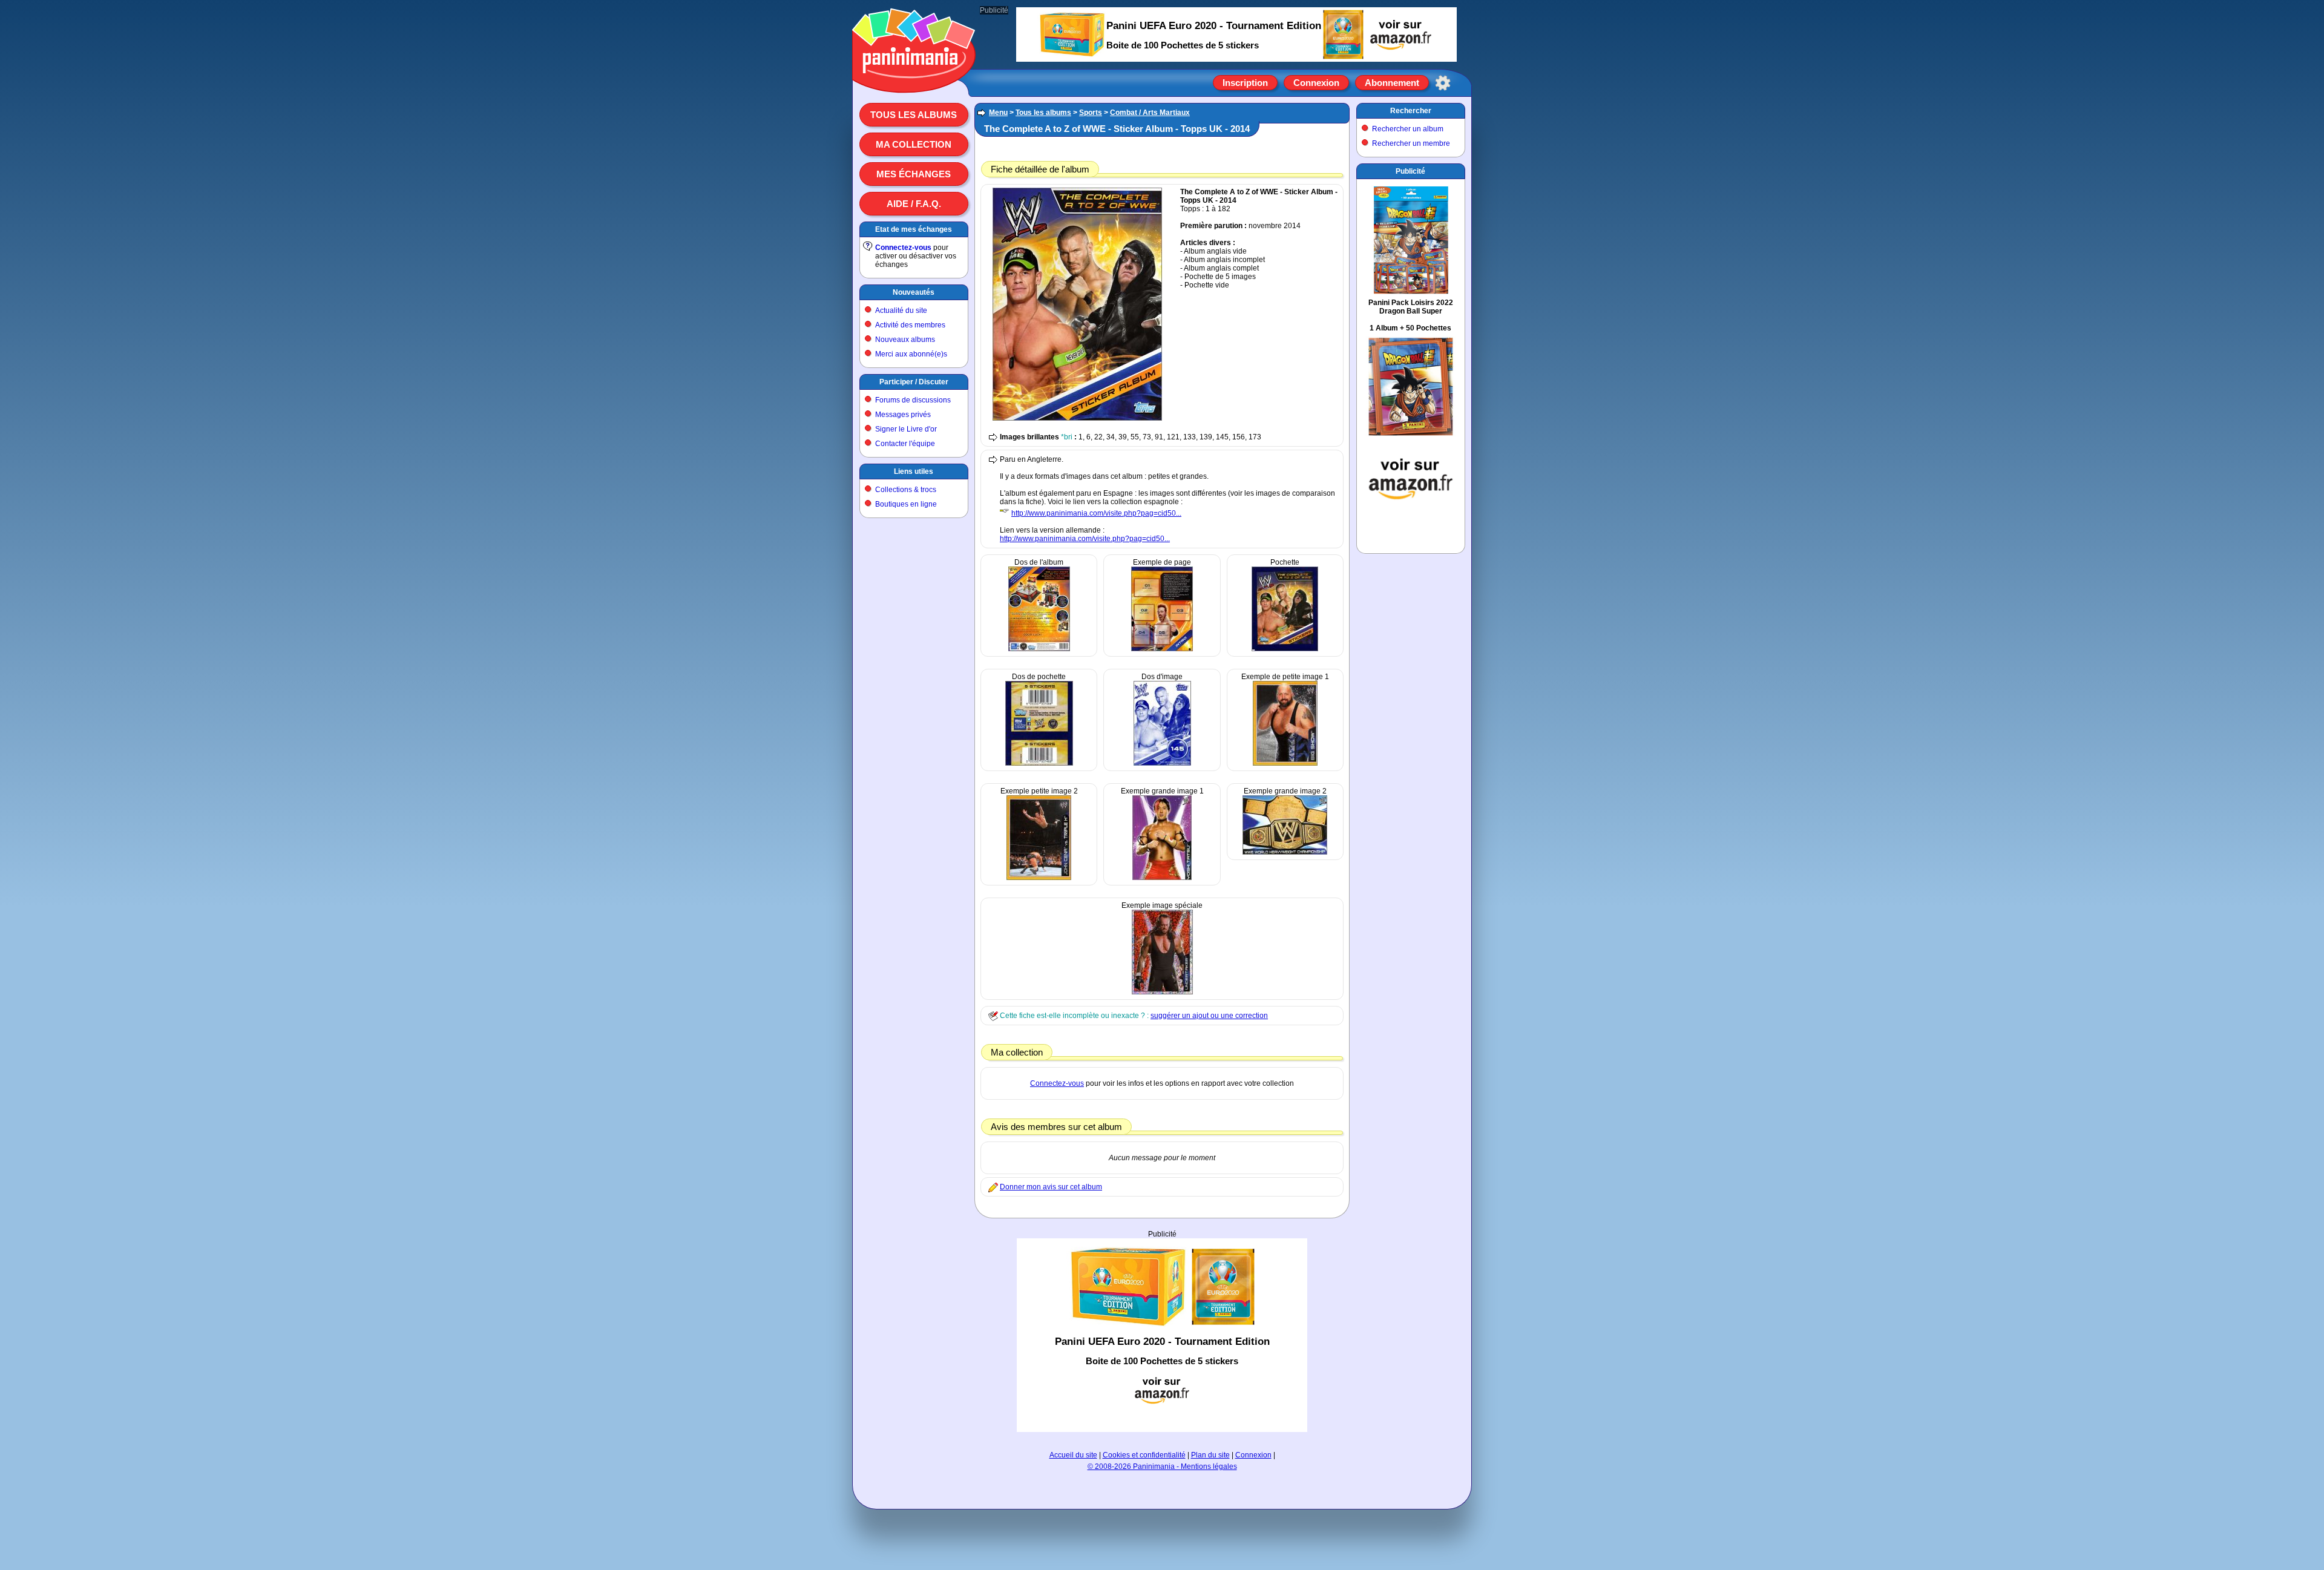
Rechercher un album (1408, 129)
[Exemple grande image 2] (1285, 852)
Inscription (1245, 83)
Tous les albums (914, 115)
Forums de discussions (913, 400)
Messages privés (903, 415)
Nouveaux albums (905, 340)
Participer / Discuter (914, 382)
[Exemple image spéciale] (1162, 992)
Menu (998, 113)
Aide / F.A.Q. (914, 204)
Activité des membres (910, 325)
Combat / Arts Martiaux (1150, 113)
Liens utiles (914, 471)
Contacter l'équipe (905, 444)
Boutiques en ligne (906, 504)
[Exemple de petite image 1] (1285, 763)
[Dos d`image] (1162, 763)
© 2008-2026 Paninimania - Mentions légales (1162, 1467)
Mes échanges (914, 174)
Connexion (1316, 83)
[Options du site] (1443, 83)
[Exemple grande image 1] (1162, 878)
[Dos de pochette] (1039, 763)
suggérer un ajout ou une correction (1209, 1016)
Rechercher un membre (1411, 143)
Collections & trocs (906, 490)
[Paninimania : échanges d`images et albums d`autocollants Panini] (914, 78)
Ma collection (914, 144)
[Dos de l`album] (1039, 649)
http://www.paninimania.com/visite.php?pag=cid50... (1096, 513)
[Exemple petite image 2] (1039, 878)
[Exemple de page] (1162, 649)
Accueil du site (1073, 1455)
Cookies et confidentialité (1144, 1455)
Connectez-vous (903, 248)
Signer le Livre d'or (906, 429)
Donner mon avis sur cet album (1051, 1187)
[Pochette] (1285, 649)
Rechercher (1411, 111)
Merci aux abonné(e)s (911, 354)
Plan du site (1210, 1455)
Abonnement (1392, 83)
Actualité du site (901, 310)
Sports (1091, 113)
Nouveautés (914, 292)
